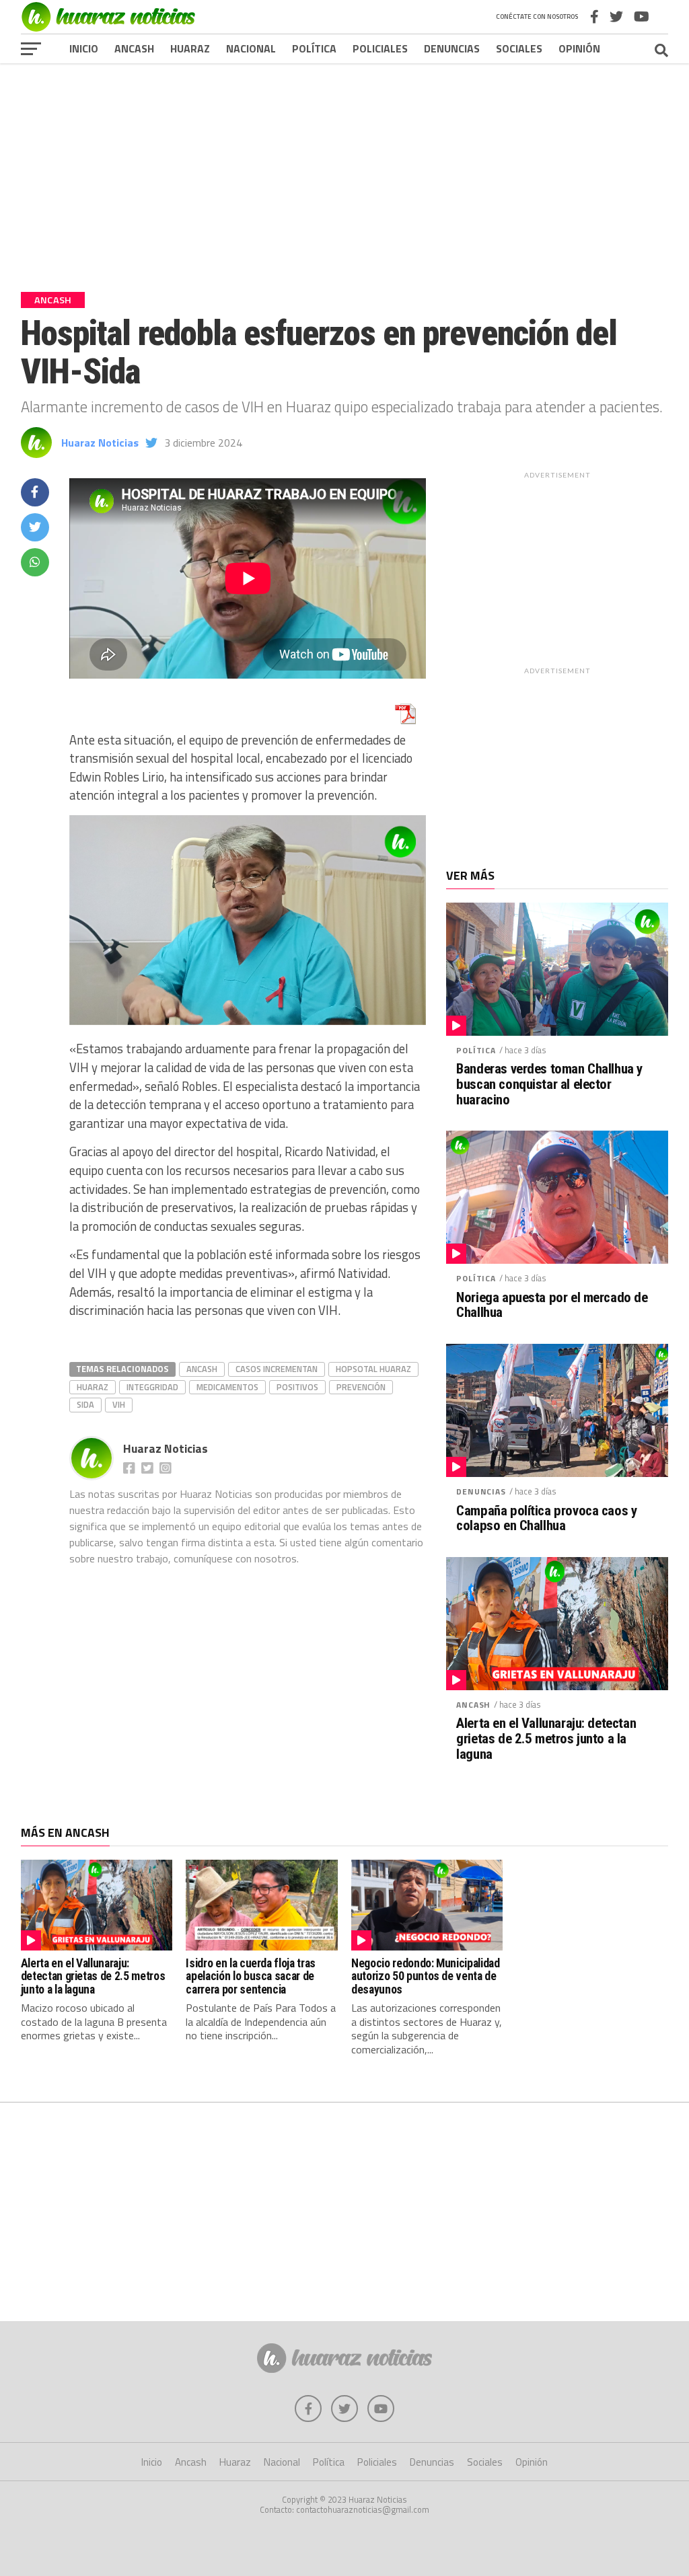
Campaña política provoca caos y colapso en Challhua (546, 1519)
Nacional (251, 48)
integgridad (152, 1387)
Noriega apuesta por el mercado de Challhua (552, 1305)
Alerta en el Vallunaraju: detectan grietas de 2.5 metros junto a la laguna (546, 1739)
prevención (361, 1387)
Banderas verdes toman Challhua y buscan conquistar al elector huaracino (549, 1085)
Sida (85, 1404)
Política (314, 48)
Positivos (297, 1387)
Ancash (134, 48)
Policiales (380, 48)
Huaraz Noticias (100, 443)
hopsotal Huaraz (373, 1369)
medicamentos (227, 1387)
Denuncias (452, 48)
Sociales (519, 48)
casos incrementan (277, 1369)
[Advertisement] (344, 167)
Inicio (84, 48)
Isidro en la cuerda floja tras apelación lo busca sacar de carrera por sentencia (250, 1976)
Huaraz (190, 48)
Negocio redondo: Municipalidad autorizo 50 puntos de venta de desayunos (425, 1976)
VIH (119, 1404)
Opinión (579, 48)
